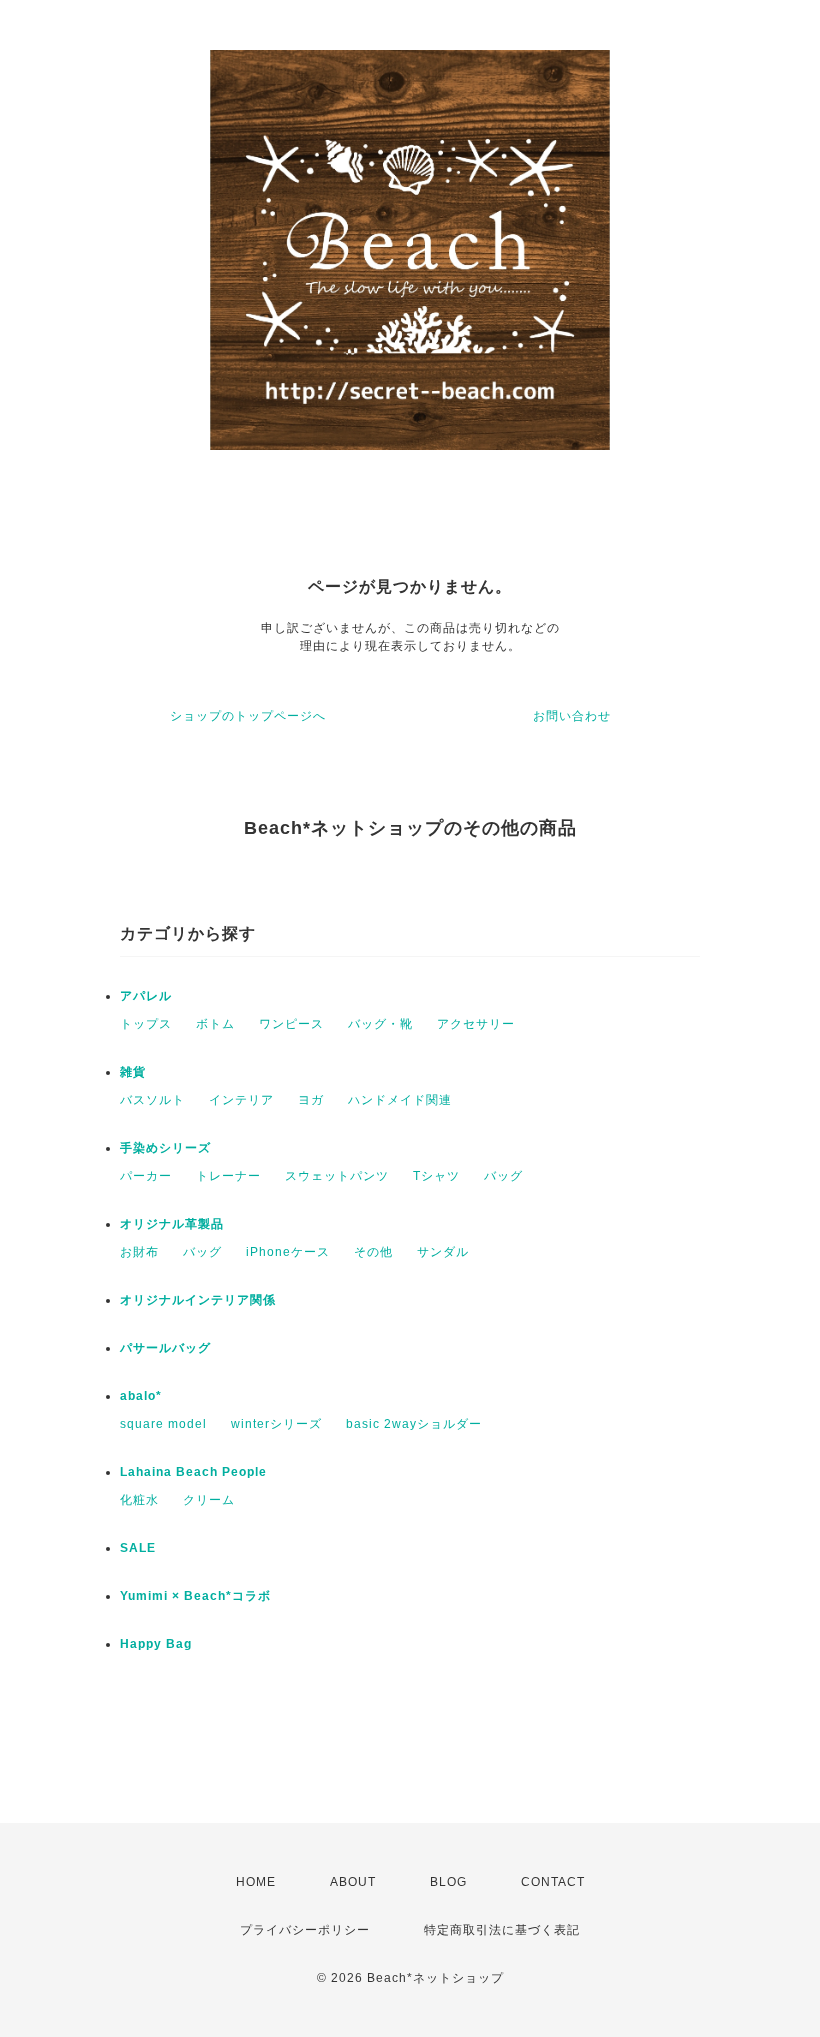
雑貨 (133, 1072)
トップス (146, 1024)
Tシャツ (436, 1176)
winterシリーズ (276, 1424)
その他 (373, 1252)
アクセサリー (476, 1024)
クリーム (209, 1500)
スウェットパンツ (337, 1176)
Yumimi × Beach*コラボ (195, 1596)
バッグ (503, 1176)
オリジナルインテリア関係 (198, 1300)
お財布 (139, 1252)
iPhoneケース (288, 1252)
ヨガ (311, 1100)
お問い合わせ (572, 716)
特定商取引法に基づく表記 (502, 1930)
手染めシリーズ (165, 1148)
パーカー (146, 1176)
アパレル (146, 996)
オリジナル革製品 (172, 1224)
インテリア (241, 1100)
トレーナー (228, 1176)
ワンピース (291, 1024)
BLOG (448, 1882)
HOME (256, 1882)
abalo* (141, 1396)
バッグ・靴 (380, 1024)
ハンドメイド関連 (400, 1100)
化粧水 (139, 1500)
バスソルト (152, 1100)
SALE (138, 1548)
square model (163, 1424)
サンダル (443, 1252)
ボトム (215, 1024)
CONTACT (553, 1882)
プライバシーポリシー (305, 1930)
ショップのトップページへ (248, 716)
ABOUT (353, 1882)
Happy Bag (156, 1644)
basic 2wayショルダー (414, 1424)
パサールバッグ (165, 1348)
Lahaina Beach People (193, 1472)
